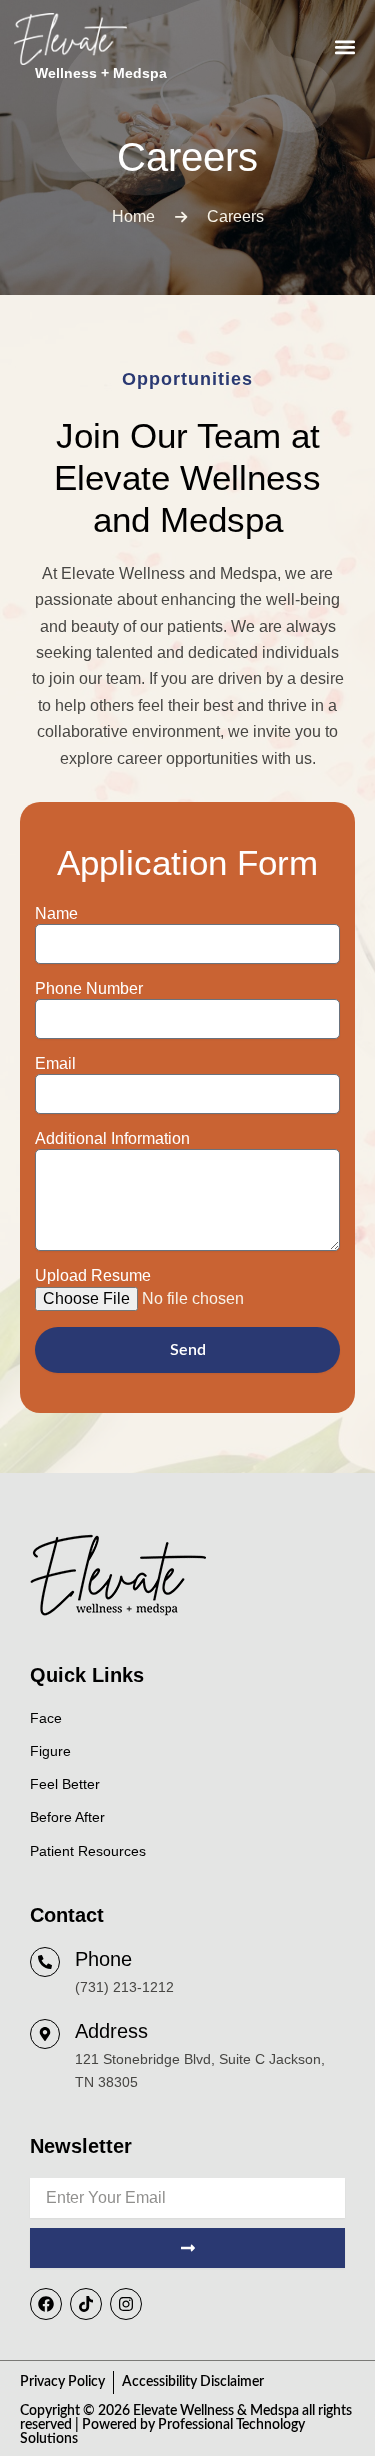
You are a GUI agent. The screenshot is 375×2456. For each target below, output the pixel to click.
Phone (103, 1959)
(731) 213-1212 (124, 1987)
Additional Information (112, 1138)
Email (55, 1063)
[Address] (45, 2034)
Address (111, 2031)
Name (56, 913)
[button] (344, 47)
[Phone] (45, 1962)
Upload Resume (93, 1275)
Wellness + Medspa (101, 73)
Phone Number (89, 988)
